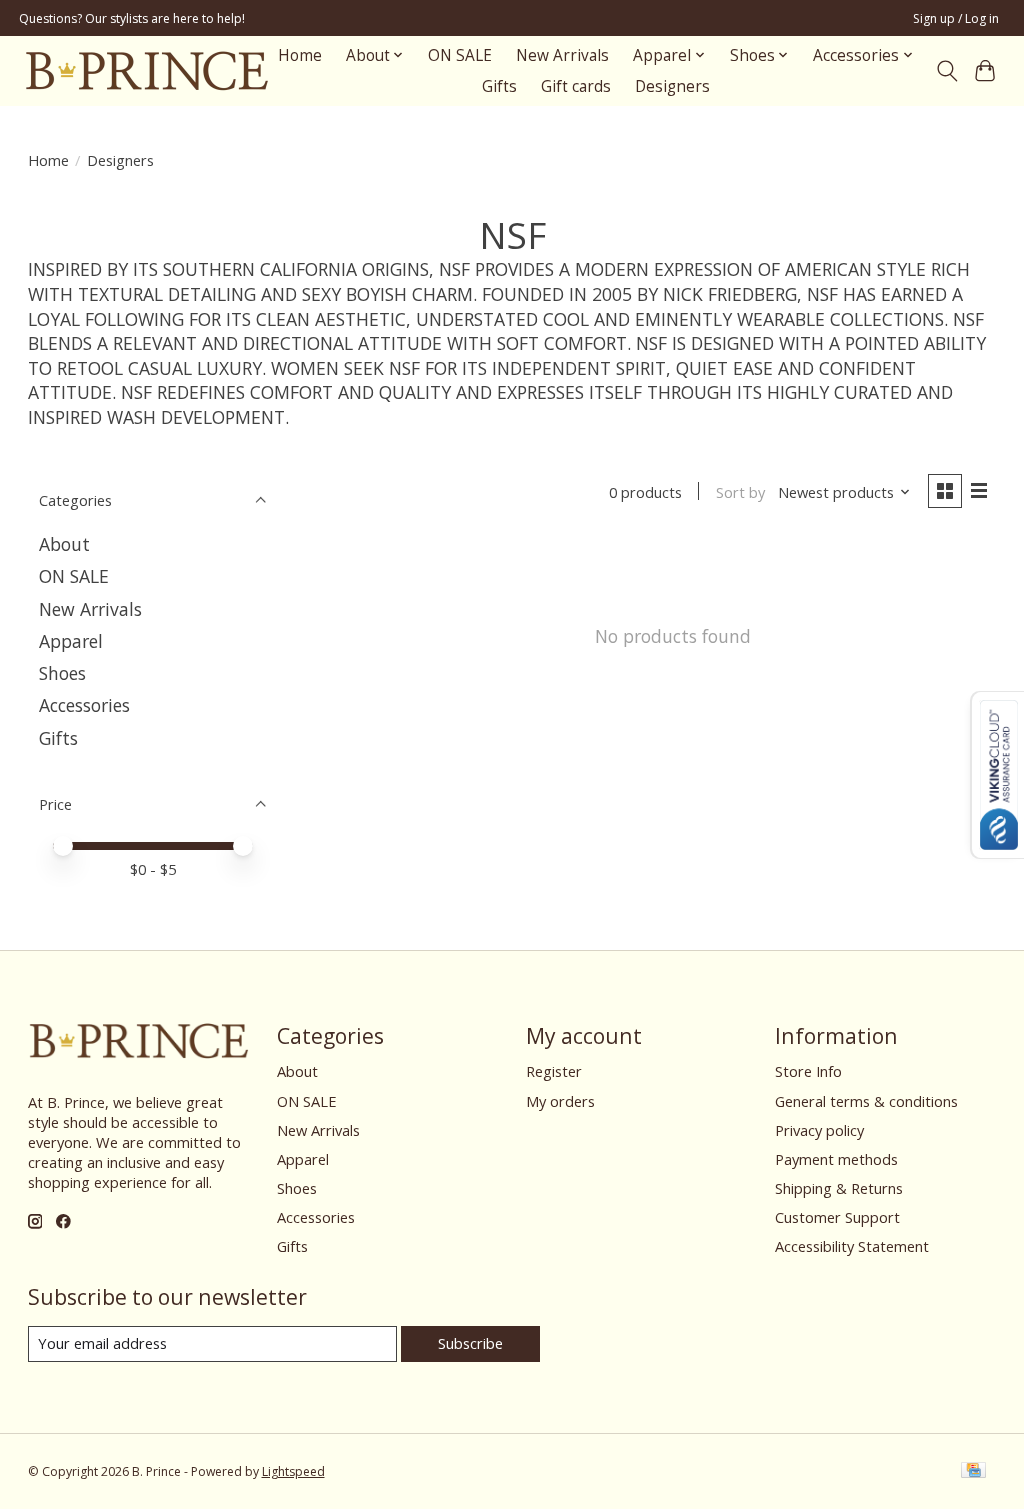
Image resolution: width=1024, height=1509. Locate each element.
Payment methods (836, 1159)
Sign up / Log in (956, 18)
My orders (560, 1101)
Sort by (740, 492)
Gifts (499, 86)
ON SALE (460, 55)
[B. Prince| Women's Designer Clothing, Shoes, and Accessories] (146, 70)
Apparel (71, 641)
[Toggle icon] (946, 71)
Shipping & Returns (839, 1188)
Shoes (62, 673)
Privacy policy (819, 1130)
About (64, 544)
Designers (672, 86)
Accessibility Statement (852, 1246)
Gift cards (576, 86)
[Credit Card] (973, 1472)
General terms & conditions (866, 1101)
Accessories (84, 705)
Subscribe (470, 1343)
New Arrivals (562, 55)
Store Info (808, 1071)
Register (554, 1071)
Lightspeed (293, 1471)
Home (300, 55)
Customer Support (837, 1217)
